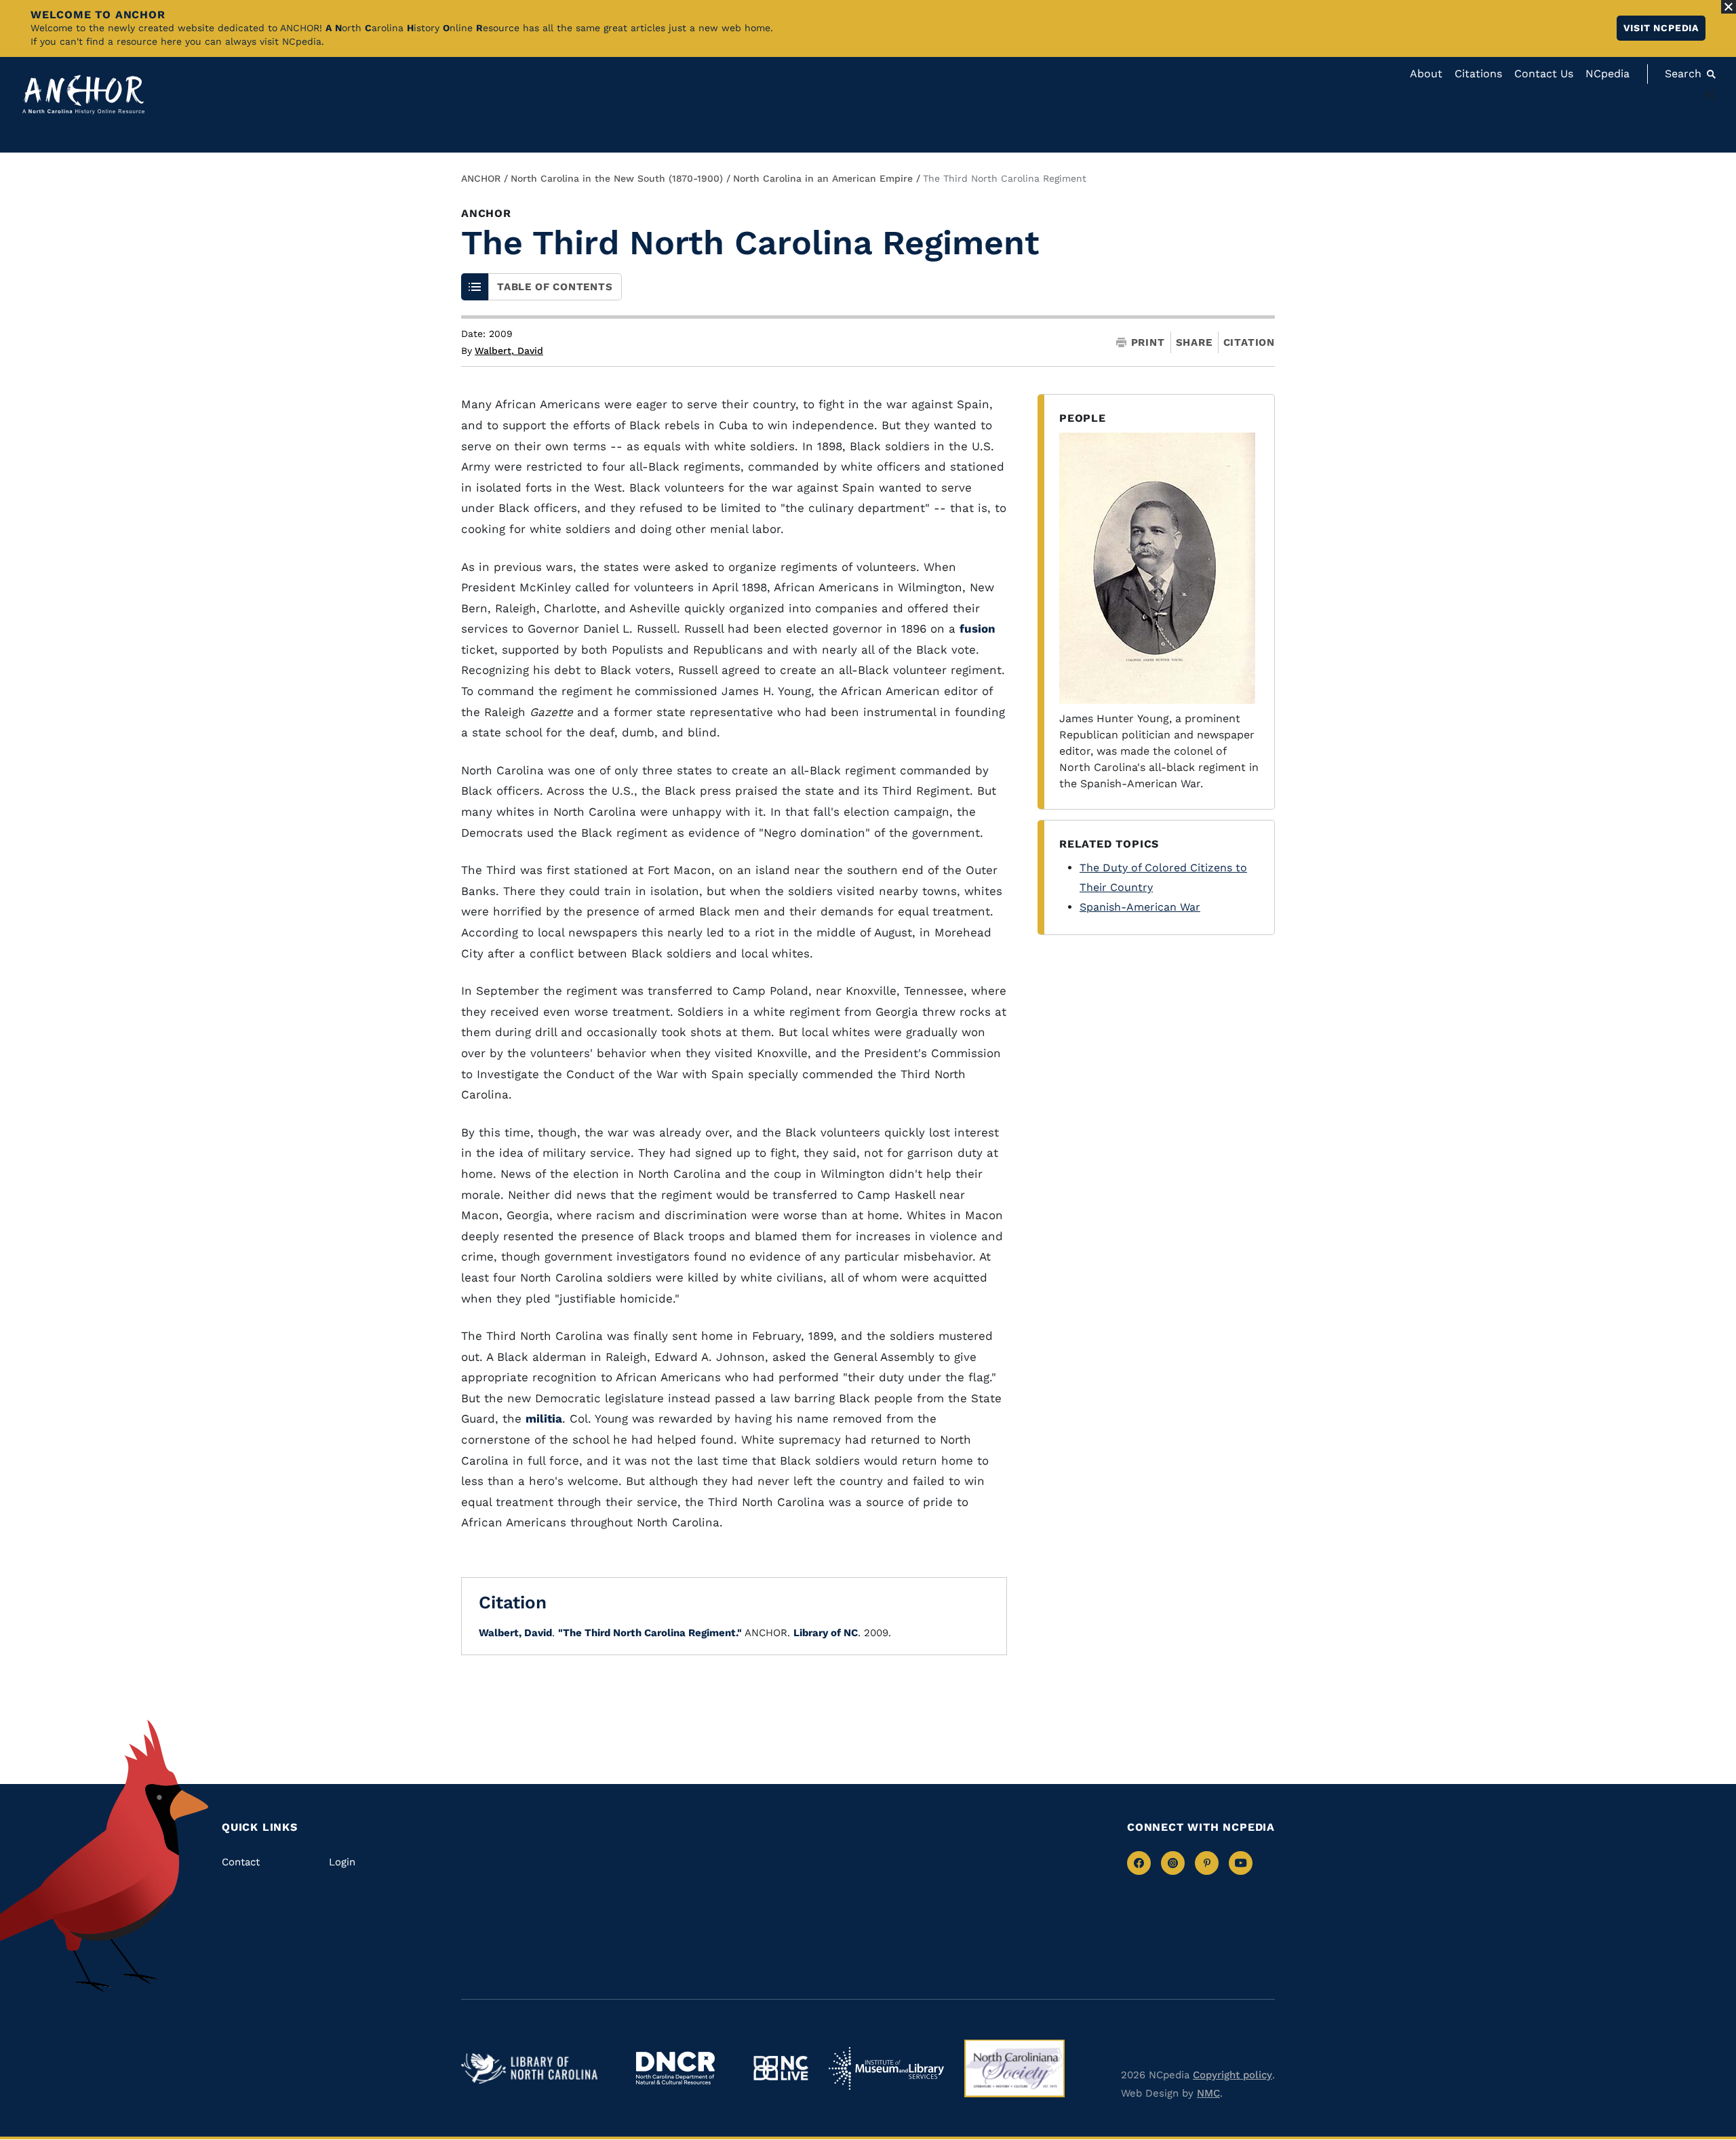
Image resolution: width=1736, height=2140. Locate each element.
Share (1194, 343)
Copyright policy (1232, 2075)
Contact (241, 1862)
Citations (1478, 74)
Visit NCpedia (1661, 28)
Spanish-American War (1140, 907)
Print (1148, 343)
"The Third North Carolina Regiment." (650, 1633)
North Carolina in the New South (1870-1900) (617, 178)
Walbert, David (509, 351)
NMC (1208, 2093)
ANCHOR (481, 178)
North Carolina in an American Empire (823, 178)
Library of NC (826, 1633)
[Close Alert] (1729, 7)
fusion (978, 629)
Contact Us (1544, 74)
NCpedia (1607, 74)
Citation (1249, 342)
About (1426, 74)
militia (544, 1419)
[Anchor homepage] (83, 95)
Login (342, 1862)
